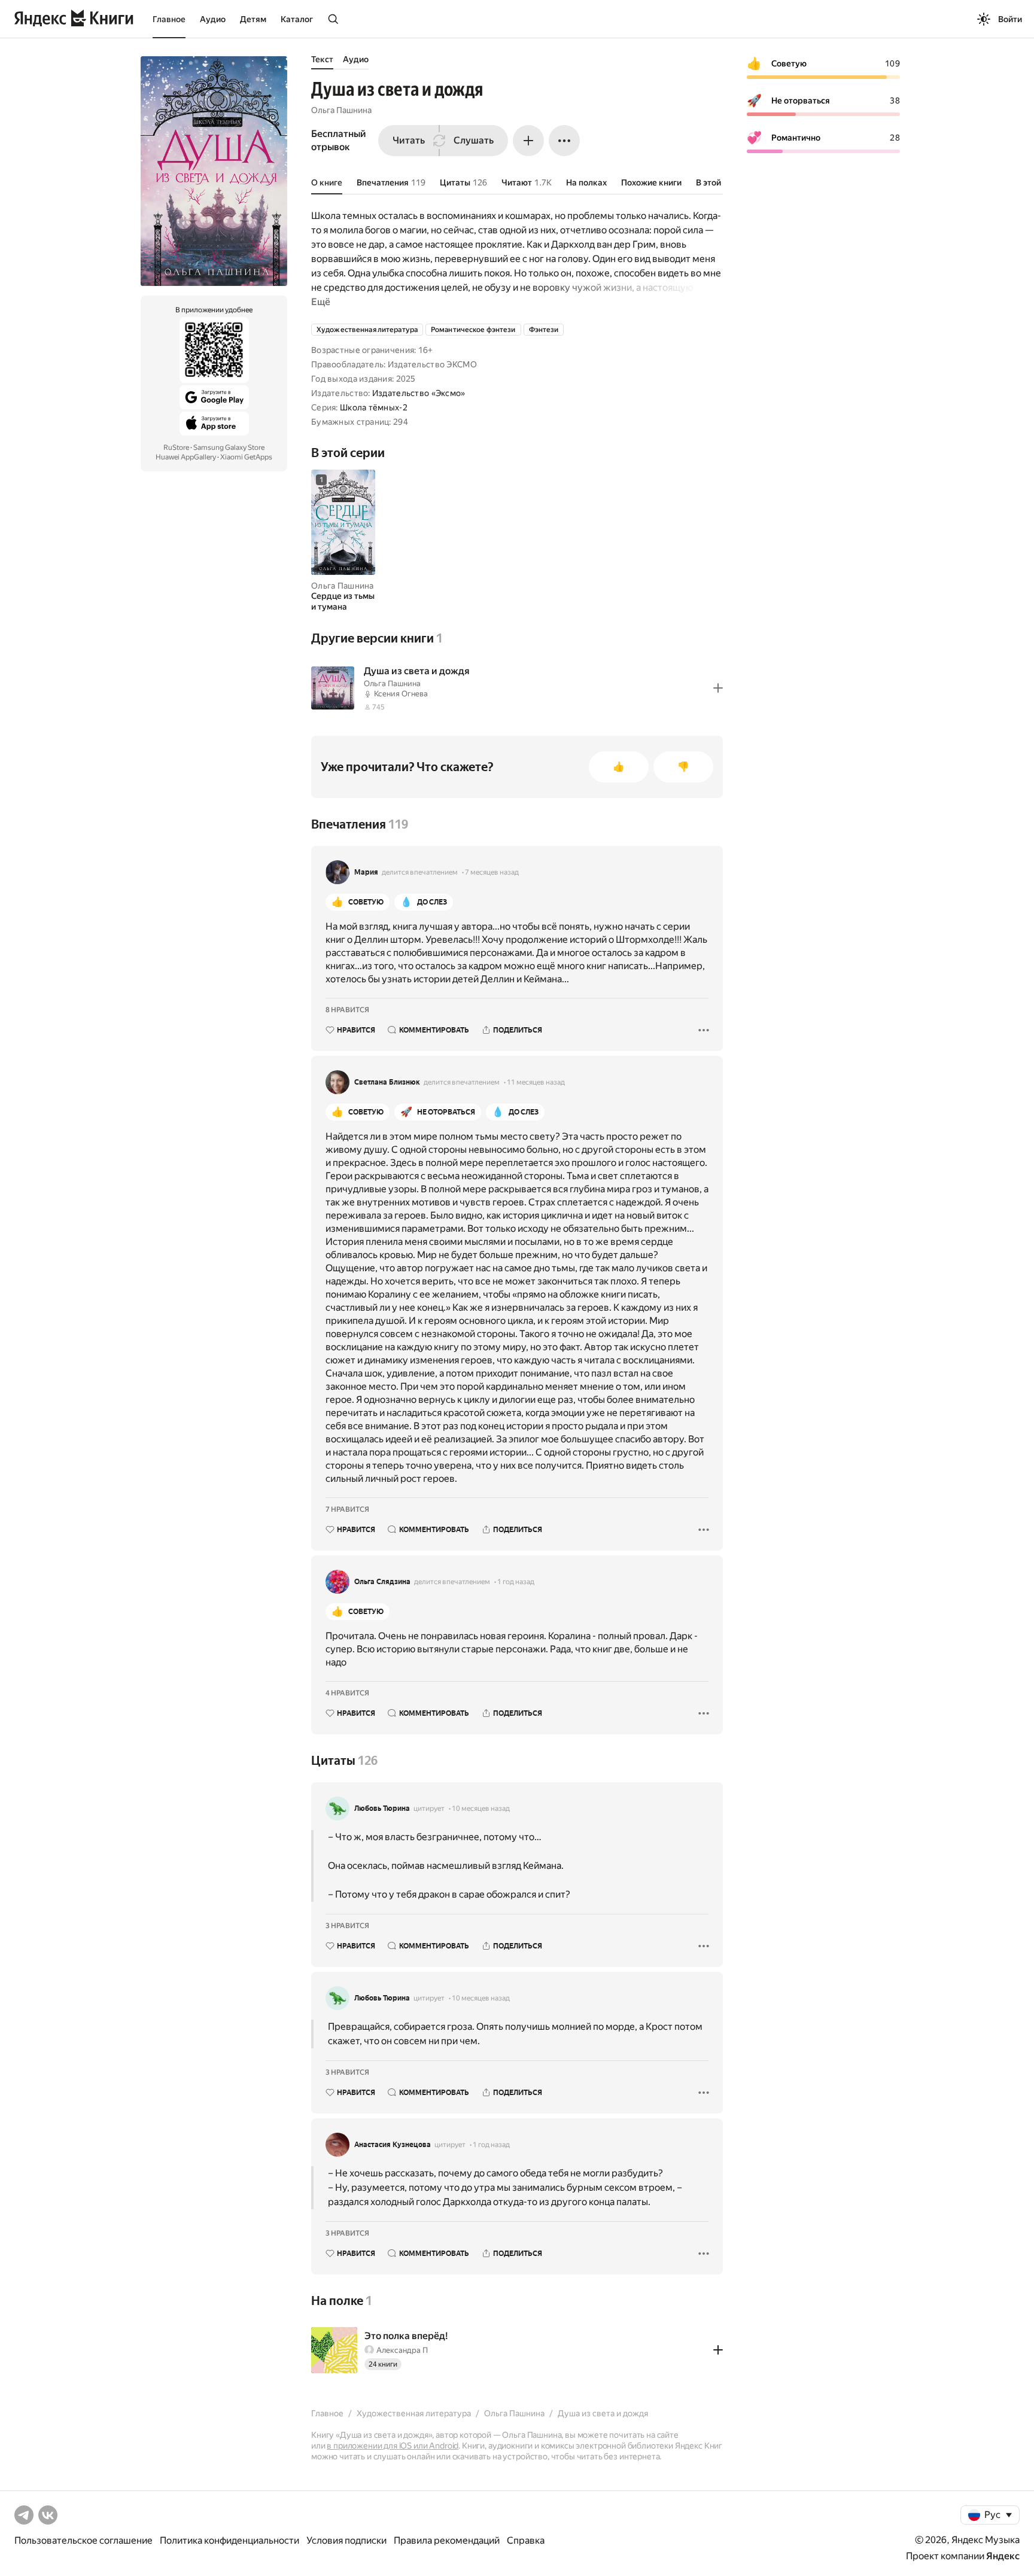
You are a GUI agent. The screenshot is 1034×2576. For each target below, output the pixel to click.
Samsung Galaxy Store (229, 447)
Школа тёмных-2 (374, 407)
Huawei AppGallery (186, 457)
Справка (526, 2540)
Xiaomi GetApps (246, 457)
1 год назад (516, 1582)
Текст (322, 59)
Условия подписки (346, 2540)
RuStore (176, 447)
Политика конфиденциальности (229, 2540)
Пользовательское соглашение (83, 2540)
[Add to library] (718, 688)
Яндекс (1003, 2556)
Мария (366, 872)
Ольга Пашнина (341, 110)
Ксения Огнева (401, 694)
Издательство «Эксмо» (419, 393)
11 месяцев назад (536, 1082)
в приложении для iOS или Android (393, 2446)
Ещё (321, 302)
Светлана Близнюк (387, 1082)
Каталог (297, 19)
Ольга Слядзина (382, 1582)
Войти (1010, 19)
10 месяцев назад (481, 1808)
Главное (169, 19)
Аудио (213, 19)
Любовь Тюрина (382, 1808)
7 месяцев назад (492, 872)
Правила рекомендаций (447, 2540)
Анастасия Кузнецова (393, 2145)
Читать (409, 140)
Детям (253, 19)
